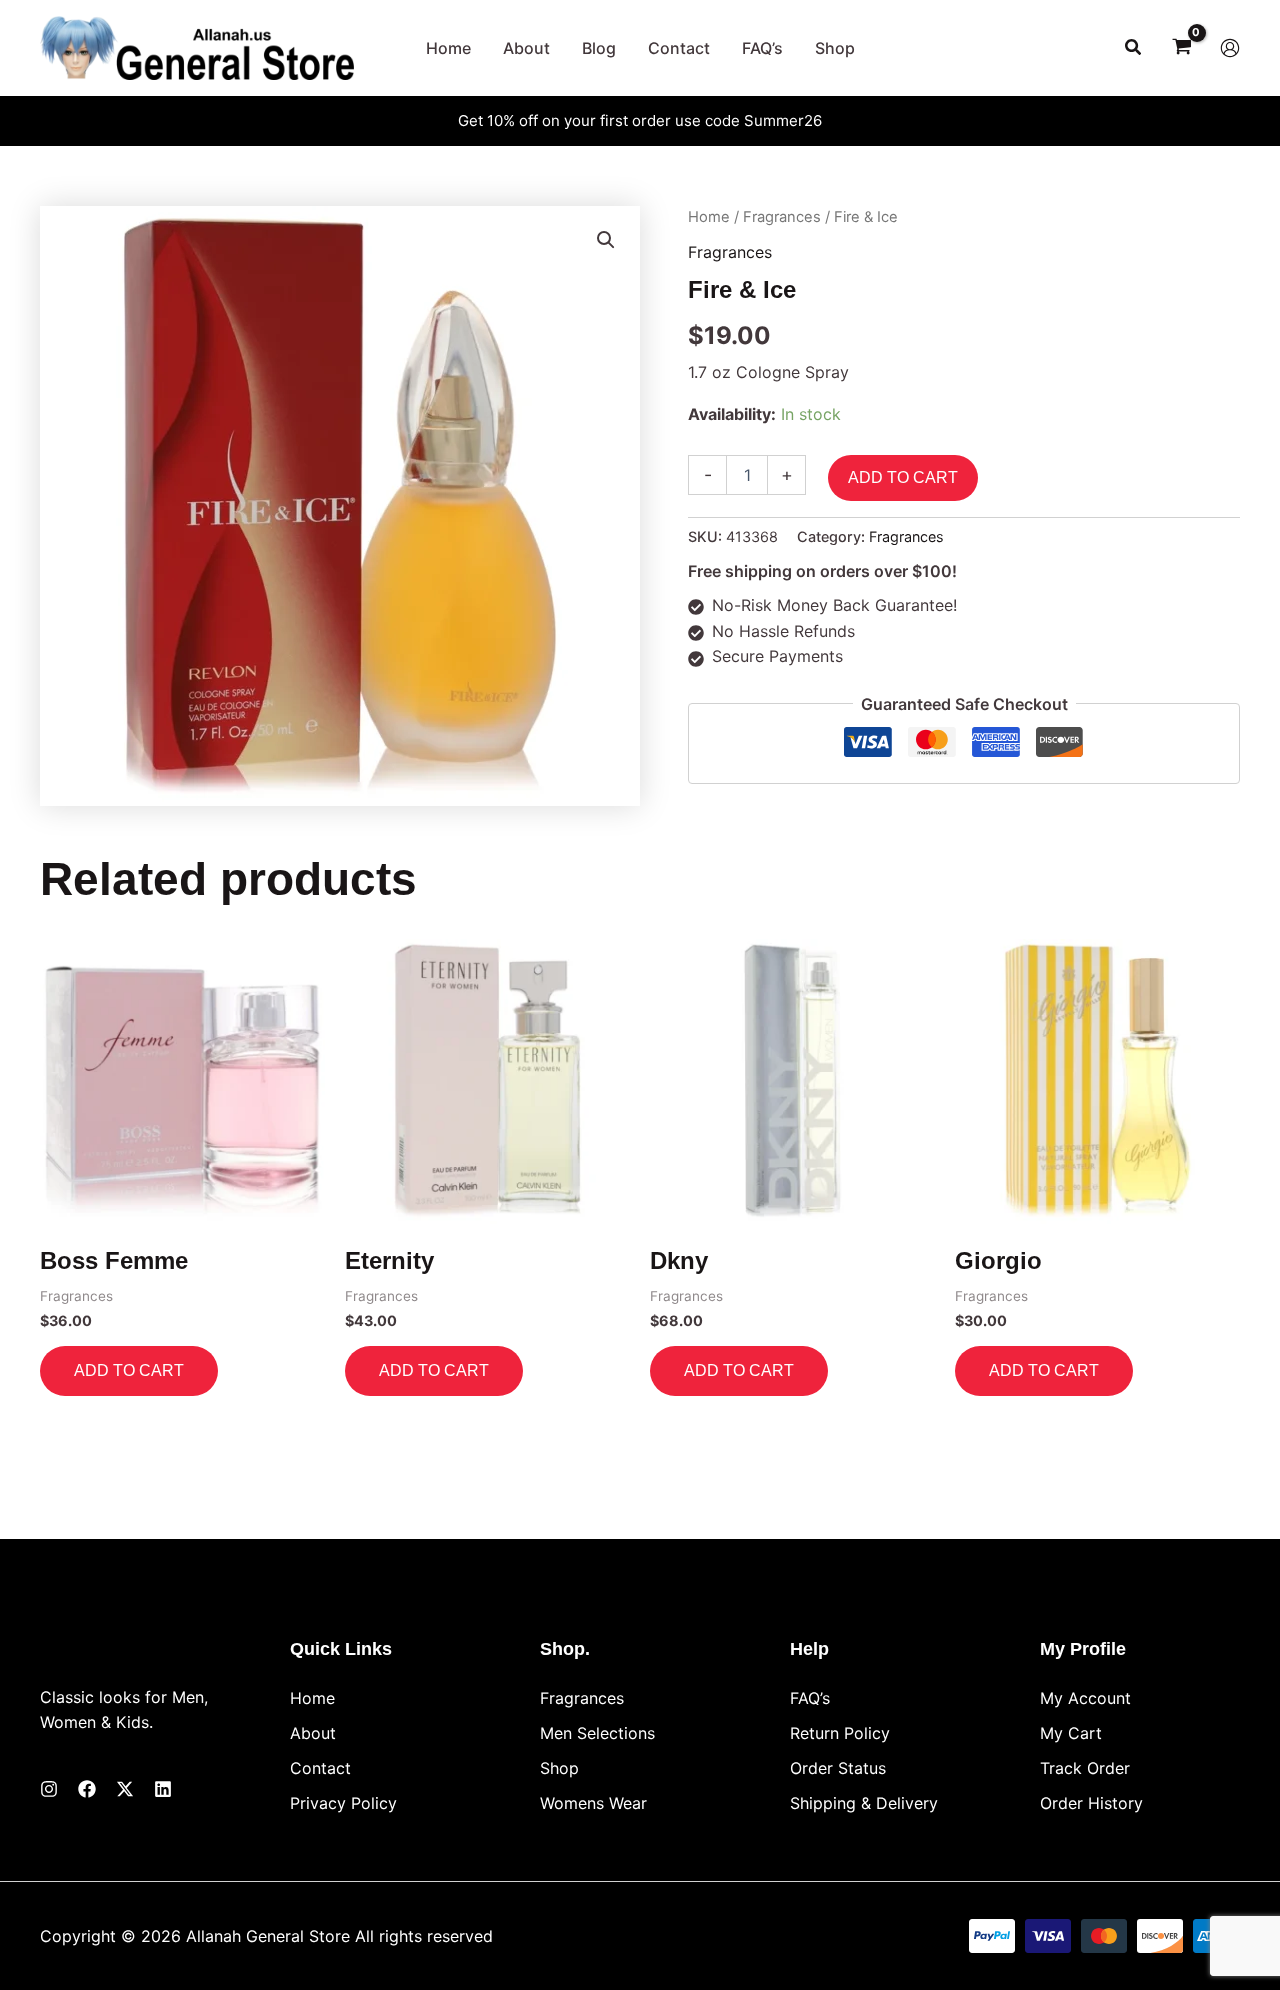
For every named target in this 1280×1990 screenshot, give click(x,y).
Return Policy (840, 1733)
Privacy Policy (343, 1803)
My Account (1085, 1698)
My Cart (1071, 1733)
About (313, 1733)
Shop (559, 1768)
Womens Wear (593, 1803)
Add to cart (903, 477)
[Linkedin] (163, 1789)
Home (709, 217)
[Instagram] (49, 1789)
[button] (1134, 47)
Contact (320, 1768)
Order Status (838, 1768)
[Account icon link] (1230, 48)
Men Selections (597, 1733)
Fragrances (782, 217)
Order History (1091, 1803)
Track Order (1085, 1768)
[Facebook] (87, 1789)
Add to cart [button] (129, 1370)
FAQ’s (810, 1698)
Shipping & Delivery (864, 1803)
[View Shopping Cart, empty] (1181, 48)
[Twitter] (125, 1789)
